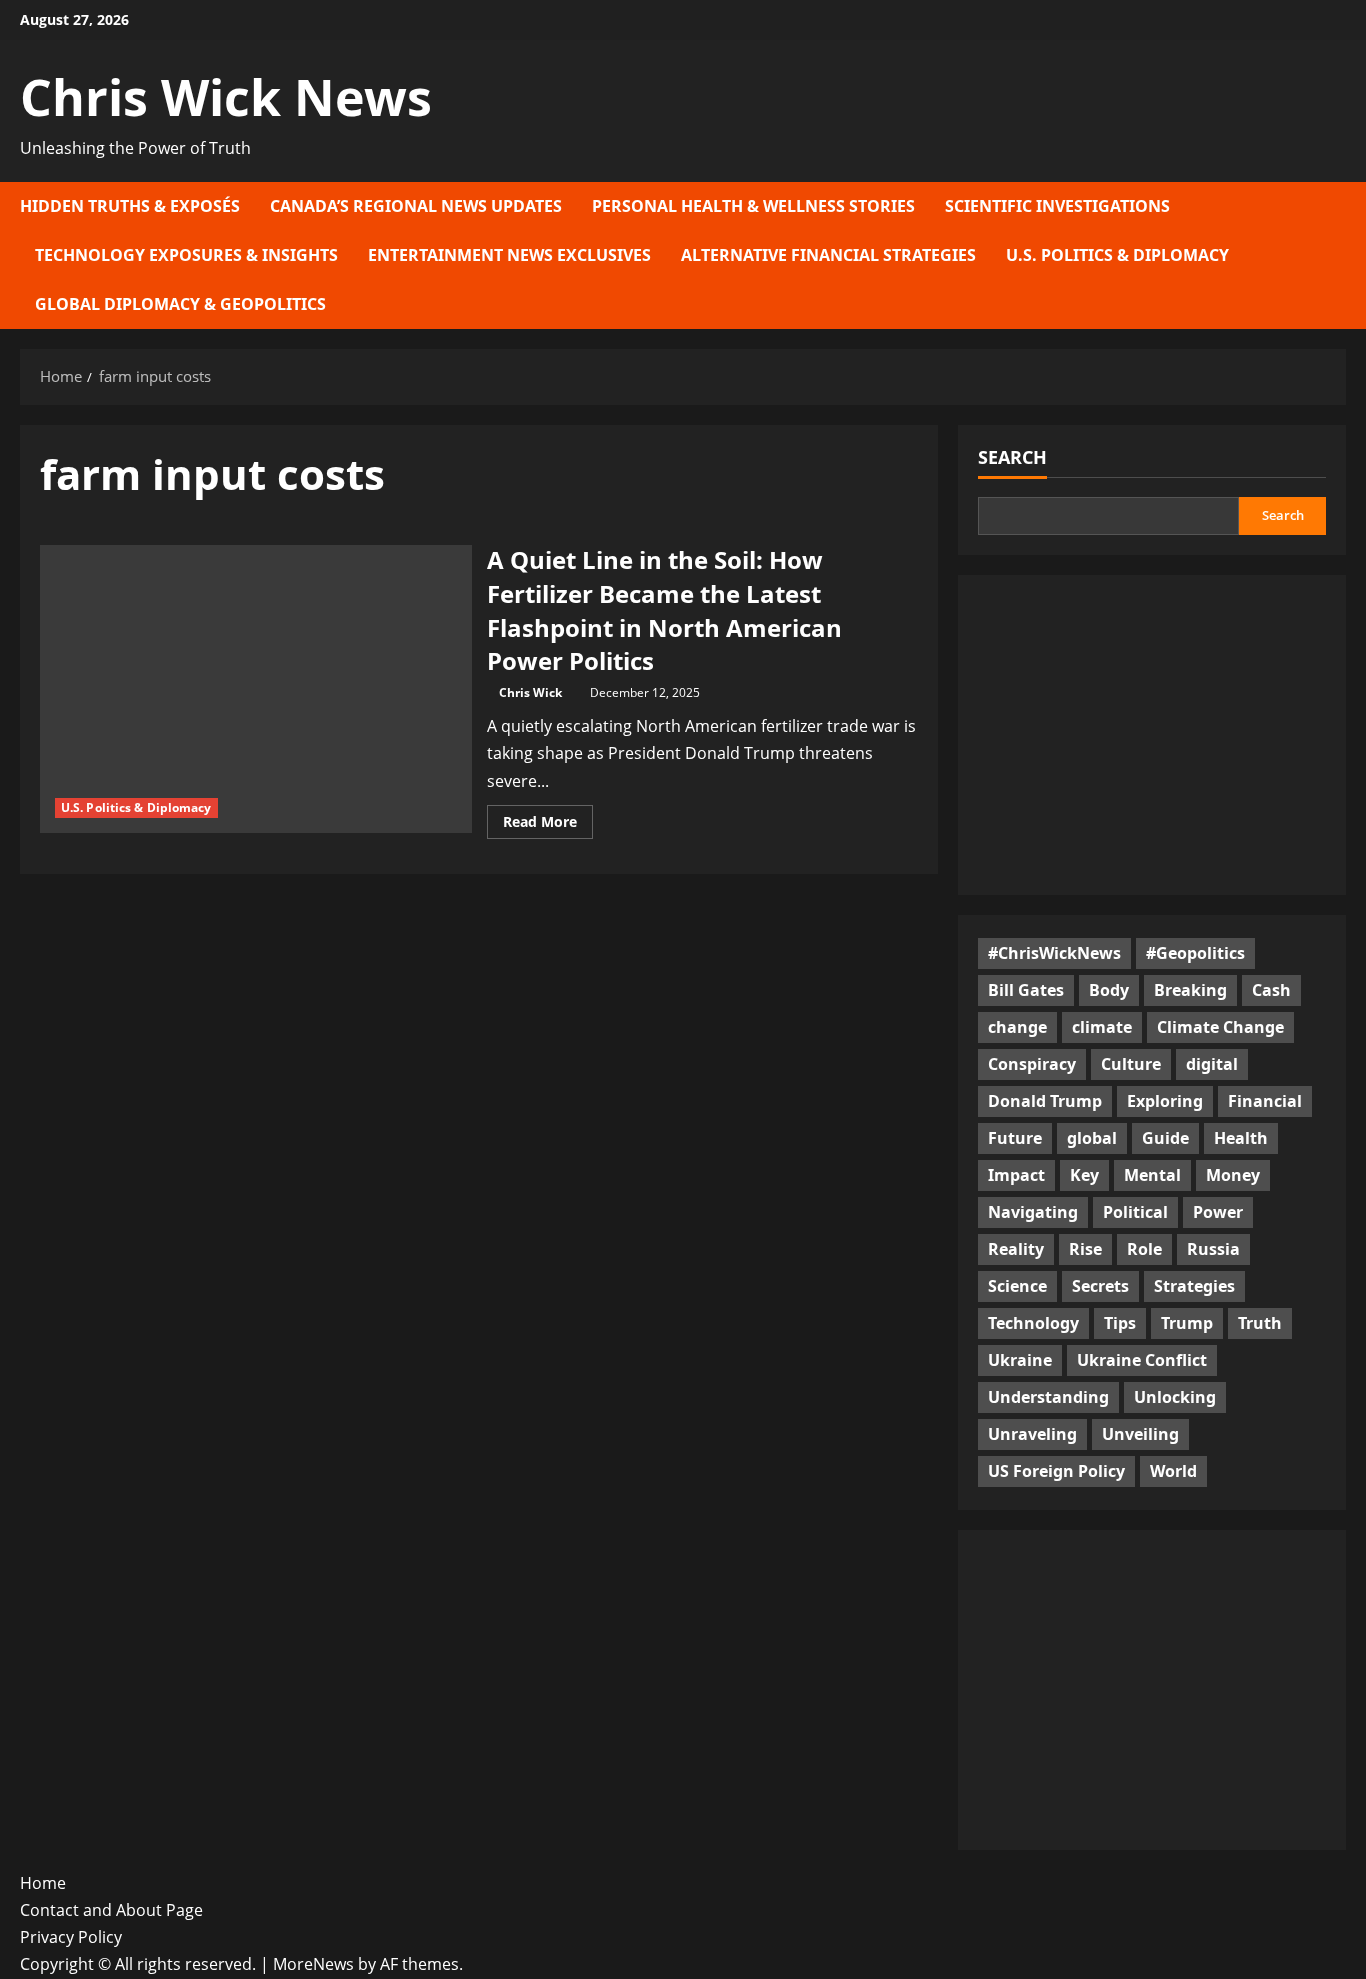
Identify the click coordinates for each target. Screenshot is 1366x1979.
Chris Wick (530, 692)
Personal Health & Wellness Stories (753, 206)
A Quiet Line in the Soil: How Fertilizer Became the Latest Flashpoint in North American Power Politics (664, 610)
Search (1012, 457)
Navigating (1033, 1212)
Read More (548, 825)
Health (1241, 1138)
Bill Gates (1026, 990)
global (1092, 1138)
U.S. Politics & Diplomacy (1117, 255)
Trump (1187, 1323)
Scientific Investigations (1057, 206)
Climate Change (1220, 1027)
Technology (1033, 1323)
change (1017, 1027)
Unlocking (1175, 1397)
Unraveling (1032, 1434)
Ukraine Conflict (1142, 1360)
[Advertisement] (1152, 735)
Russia (1213, 1249)
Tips (1120, 1323)
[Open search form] (1340, 255)
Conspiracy (1032, 1064)
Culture (1131, 1064)
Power (1218, 1212)
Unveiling (1140, 1434)
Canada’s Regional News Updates (416, 206)
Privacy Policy (71, 1937)
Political (1135, 1212)
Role (1144, 1249)
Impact (1016, 1175)
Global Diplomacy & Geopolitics (180, 304)
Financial (1265, 1101)
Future (1015, 1138)
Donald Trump (1045, 1101)
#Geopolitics (1195, 953)
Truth (1260, 1323)
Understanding (1048, 1397)
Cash (1271, 990)
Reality (1016, 1249)
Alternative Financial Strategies (828, 255)
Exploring (1165, 1101)
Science (1017, 1286)
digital (1212, 1064)
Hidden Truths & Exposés (130, 206)
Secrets (1100, 1286)
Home (43, 1883)
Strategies (1194, 1286)
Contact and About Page (111, 1910)
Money (1233, 1175)
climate (1102, 1027)
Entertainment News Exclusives (509, 255)
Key (1084, 1175)
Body (1109, 990)
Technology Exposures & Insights (186, 255)
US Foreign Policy (1056, 1471)
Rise (1085, 1249)
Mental (1152, 1175)
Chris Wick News (226, 97)
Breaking (1190, 990)
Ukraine (1020, 1360)
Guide (1165, 1138)
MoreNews (313, 1964)
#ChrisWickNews (1054, 953)
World (1173, 1471)
